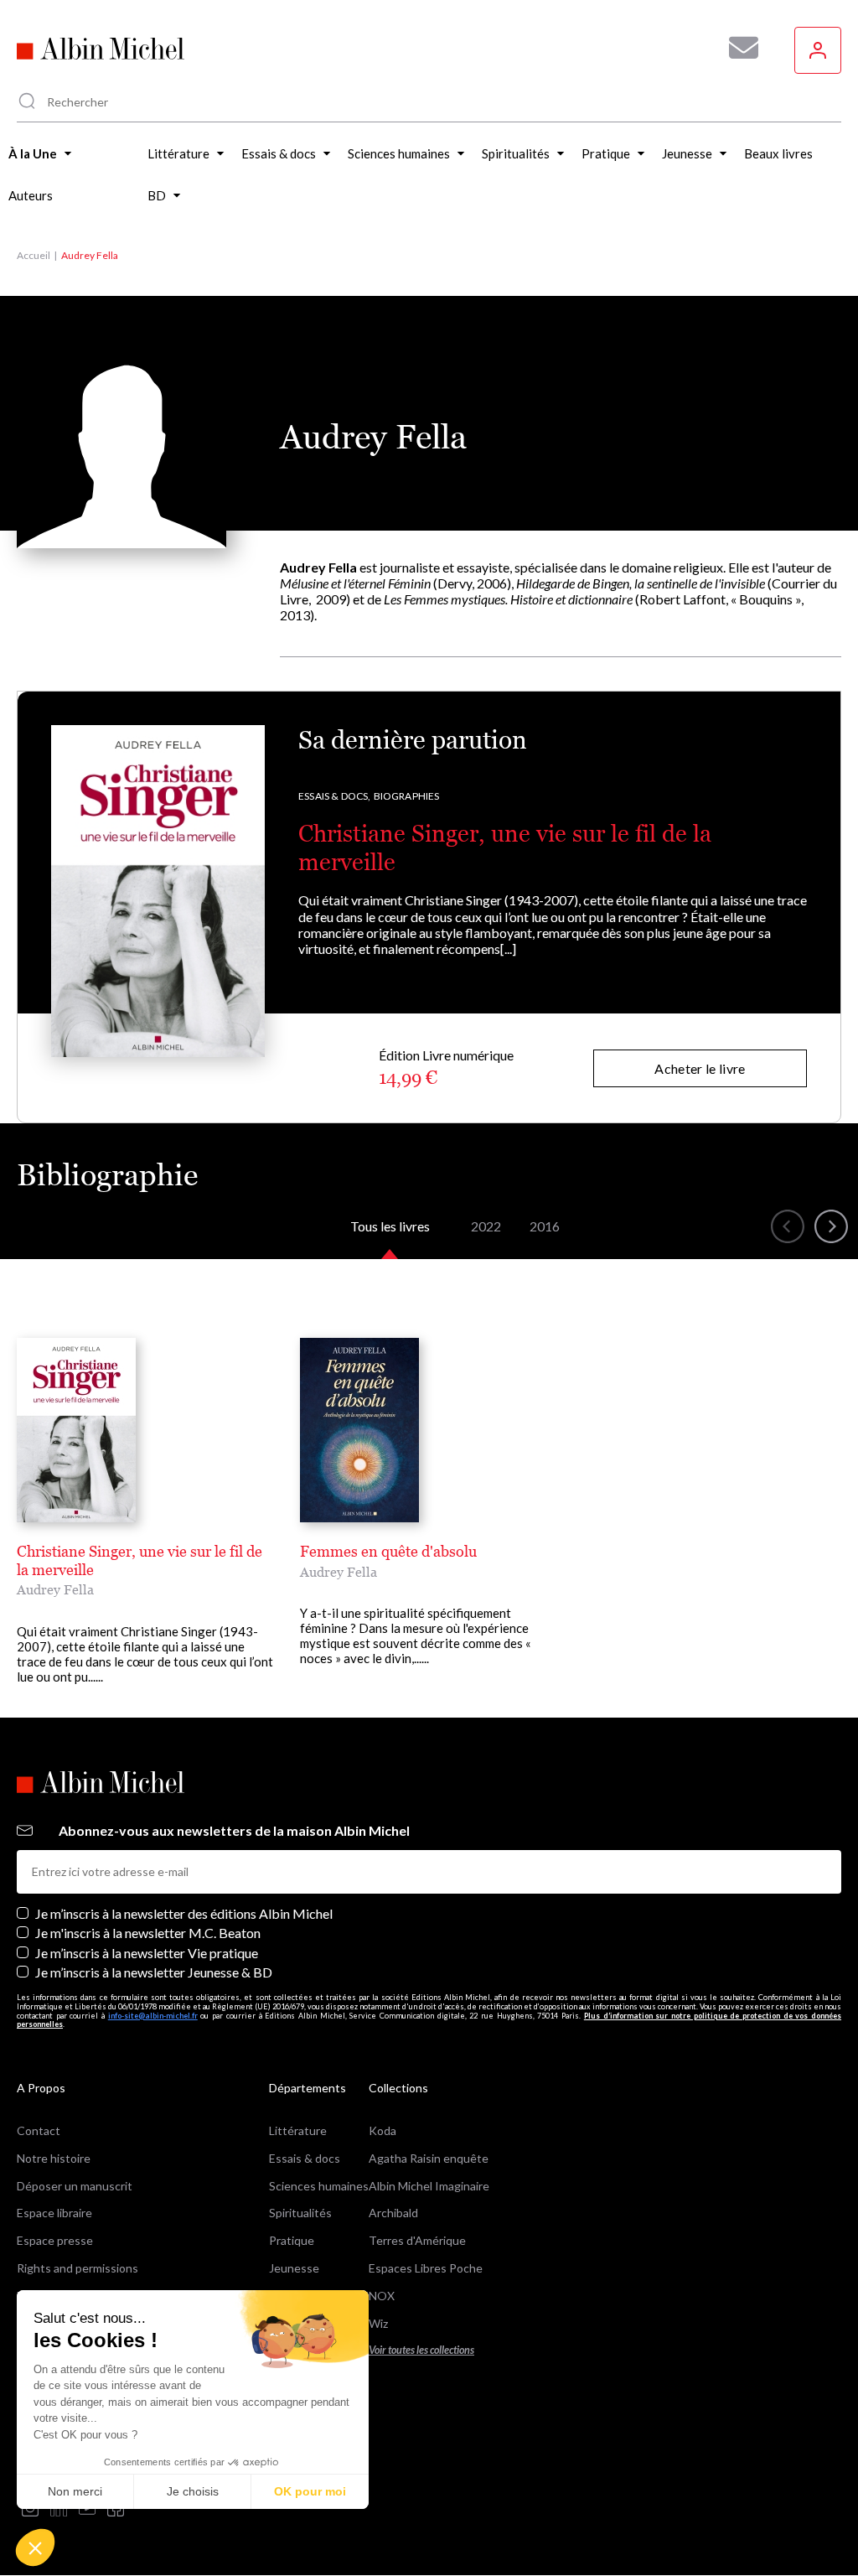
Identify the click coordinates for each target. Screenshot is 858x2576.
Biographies (407, 796)
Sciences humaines (319, 2186)
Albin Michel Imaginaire (429, 2186)
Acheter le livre (700, 1068)
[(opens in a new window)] (30, 2509)
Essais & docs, (335, 796)
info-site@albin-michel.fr (153, 2016)
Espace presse (55, 2240)
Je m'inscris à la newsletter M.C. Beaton (148, 1933)
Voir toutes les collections (421, 2350)
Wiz (378, 2323)
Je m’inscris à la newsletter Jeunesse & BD (154, 1972)
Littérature (298, 2130)
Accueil (34, 255)
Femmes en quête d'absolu (388, 1551)
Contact (39, 2130)
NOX (382, 2296)
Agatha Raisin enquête (429, 2158)
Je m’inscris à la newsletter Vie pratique (147, 1953)
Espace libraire (54, 2213)
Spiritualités (300, 2213)
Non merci (75, 2491)
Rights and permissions (78, 2268)
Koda (382, 2130)
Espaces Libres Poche (426, 2268)
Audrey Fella (55, 1589)
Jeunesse (294, 2268)
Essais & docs (305, 2158)
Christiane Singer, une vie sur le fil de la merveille (140, 1560)
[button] (35, 2547)
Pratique (292, 2240)
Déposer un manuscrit (75, 2186)
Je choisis (193, 2491)
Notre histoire (54, 2158)
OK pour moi (310, 2491)
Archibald (393, 2213)
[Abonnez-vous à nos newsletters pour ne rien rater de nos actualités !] (737, 48)
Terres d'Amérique (417, 2240)
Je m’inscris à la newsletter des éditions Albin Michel (184, 1913)
